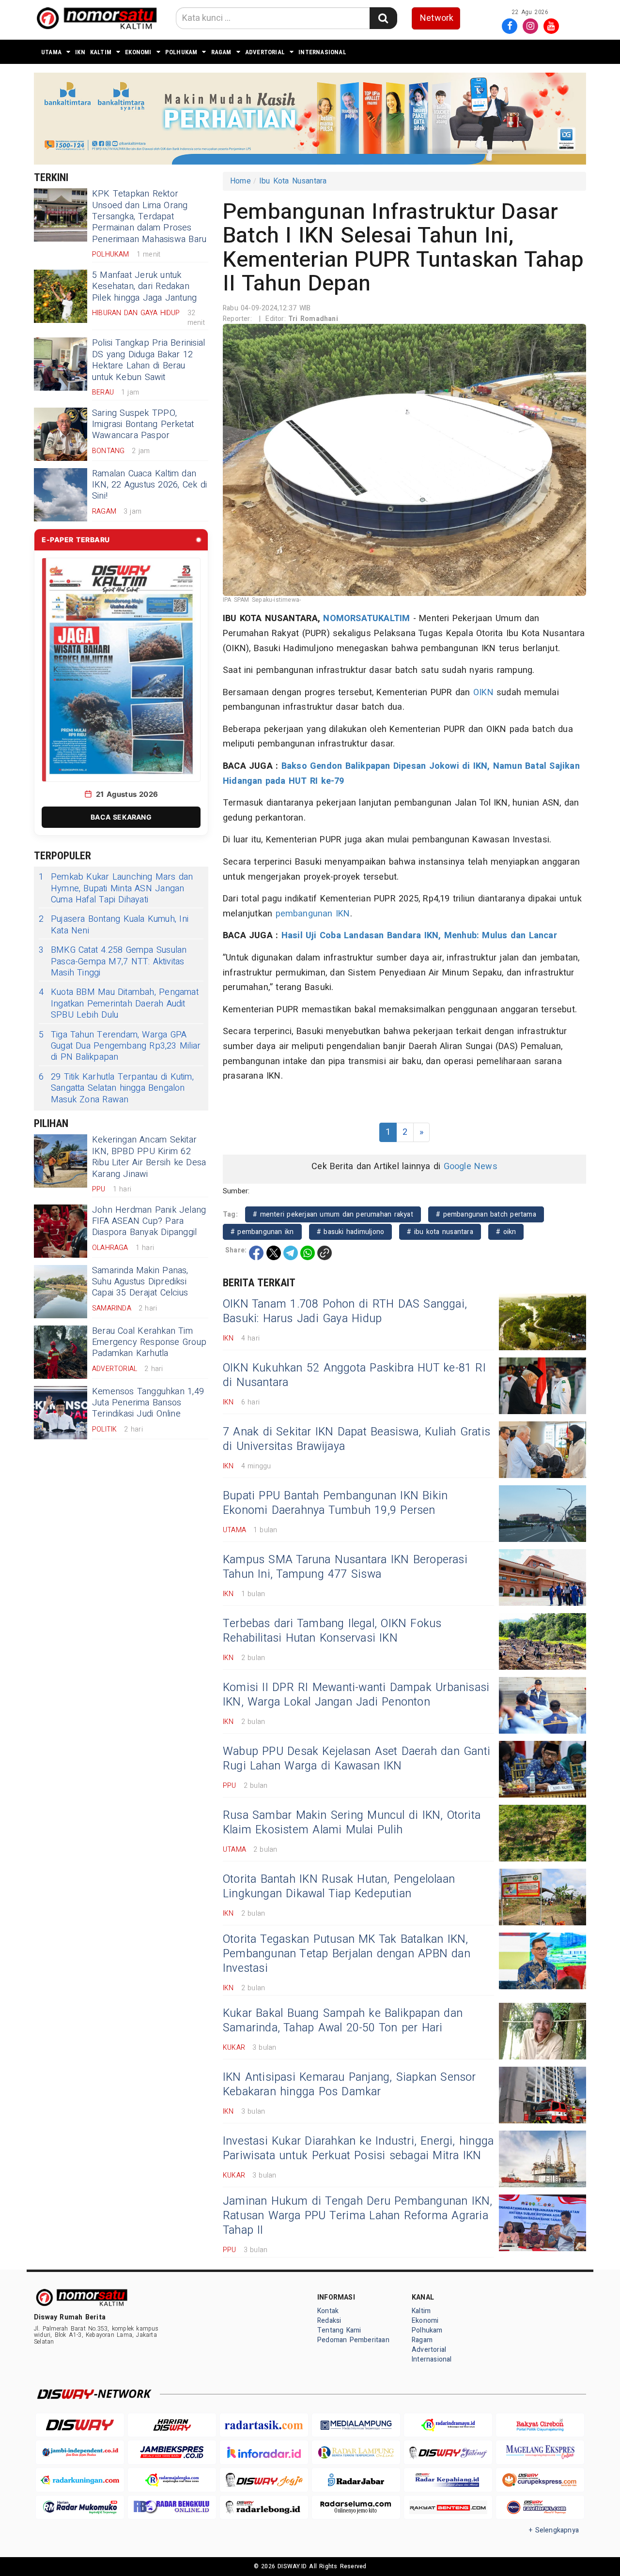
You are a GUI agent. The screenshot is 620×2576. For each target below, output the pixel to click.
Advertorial (265, 52)
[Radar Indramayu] (448, 2425)
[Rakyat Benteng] (448, 2507)
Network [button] (437, 18)
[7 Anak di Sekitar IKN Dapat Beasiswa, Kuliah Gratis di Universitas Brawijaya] (542, 1450)
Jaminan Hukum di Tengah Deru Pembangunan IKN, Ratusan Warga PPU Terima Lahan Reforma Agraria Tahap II (358, 2216)
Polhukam (181, 52)
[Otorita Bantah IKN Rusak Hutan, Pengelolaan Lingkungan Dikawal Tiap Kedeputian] (542, 1897)
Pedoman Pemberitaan (353, 2340)
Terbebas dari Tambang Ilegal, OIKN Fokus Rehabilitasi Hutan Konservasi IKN (332, 1631)
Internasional (322, 52)
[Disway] (80, 2425)
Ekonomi (138, 52)
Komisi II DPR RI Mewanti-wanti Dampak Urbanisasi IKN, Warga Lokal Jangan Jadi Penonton (356, 1695)
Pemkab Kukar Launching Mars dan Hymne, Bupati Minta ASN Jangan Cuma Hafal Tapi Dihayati (116, 888)
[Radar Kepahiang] (448, 2480)
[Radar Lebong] (264, 2507)
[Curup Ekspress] (540, 2480)
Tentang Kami (339, 2330)
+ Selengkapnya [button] (554, 2530)
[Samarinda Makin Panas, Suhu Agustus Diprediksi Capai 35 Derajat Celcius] (61, 1292)
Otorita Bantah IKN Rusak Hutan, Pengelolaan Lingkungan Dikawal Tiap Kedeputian (339, 1887)
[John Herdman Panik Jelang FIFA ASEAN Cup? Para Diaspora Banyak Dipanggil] (61, 1231)
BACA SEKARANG (121, 817)
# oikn (506, 1232)
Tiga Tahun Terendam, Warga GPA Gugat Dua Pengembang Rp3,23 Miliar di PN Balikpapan (120, 1046)
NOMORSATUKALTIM (366, 618)
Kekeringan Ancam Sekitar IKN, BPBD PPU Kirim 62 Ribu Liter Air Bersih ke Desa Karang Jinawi (149, 1157)
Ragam (221, 52)
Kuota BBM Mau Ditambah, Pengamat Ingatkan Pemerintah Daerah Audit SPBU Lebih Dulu (119, 1004)
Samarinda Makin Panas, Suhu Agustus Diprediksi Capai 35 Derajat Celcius (140, 1282)
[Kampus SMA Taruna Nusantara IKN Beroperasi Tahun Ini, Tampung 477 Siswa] (542, 1578)
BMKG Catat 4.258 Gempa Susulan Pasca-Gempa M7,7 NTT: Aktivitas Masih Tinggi (113, 961)
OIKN (483, 693)
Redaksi (329, 2321)
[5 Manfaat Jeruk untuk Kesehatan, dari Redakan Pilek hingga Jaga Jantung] (61, 296)
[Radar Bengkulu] (172, 2507)
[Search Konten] (383, 18)
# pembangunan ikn (262, 1232)
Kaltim (101, 52)
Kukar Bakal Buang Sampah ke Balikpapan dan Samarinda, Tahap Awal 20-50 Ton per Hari (343, 2021)
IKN (80, 52)
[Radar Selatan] (540, 2507)
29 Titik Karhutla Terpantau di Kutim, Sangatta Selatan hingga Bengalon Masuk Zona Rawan (116, 1088)
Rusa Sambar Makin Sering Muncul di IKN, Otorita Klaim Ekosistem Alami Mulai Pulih (352, 1823)
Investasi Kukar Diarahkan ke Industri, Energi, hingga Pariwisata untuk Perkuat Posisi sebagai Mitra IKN (358, 2149)
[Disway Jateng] (448, 2452)
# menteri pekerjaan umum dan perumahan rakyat (333, 1214)
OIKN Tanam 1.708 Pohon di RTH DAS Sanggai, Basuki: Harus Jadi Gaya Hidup (345, 1311)
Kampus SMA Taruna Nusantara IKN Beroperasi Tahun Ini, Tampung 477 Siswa (345, 1567)
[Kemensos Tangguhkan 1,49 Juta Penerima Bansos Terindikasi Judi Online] (61, 1413)
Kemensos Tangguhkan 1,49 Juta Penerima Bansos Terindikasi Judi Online (148, 1403)
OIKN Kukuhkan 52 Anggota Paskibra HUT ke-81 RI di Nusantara (354, 1375)
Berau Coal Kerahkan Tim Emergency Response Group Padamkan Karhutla (149, 1342)
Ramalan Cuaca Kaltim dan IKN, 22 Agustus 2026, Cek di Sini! (149, 485)
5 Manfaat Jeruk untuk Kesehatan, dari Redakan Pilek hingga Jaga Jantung (144, 287)
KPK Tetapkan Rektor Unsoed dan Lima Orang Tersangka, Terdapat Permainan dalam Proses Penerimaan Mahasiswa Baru (149, 217)
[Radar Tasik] (264, 2425)
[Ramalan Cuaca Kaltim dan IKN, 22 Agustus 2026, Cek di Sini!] (61, 495)
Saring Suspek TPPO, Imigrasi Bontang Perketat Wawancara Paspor (143, 425)
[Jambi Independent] (80, 2452)
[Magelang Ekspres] (540, 2452)
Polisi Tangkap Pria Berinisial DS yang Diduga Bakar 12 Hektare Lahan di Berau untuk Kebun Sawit (148, 360)
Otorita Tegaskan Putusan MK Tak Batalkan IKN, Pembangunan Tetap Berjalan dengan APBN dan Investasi (347, 1954)
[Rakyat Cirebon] (540, 2425)
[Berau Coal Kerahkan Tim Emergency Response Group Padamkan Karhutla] (61, 1352)
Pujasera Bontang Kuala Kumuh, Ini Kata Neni (114, 925)
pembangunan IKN (313, 914)
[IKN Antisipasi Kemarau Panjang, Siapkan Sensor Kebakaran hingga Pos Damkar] (542, 2095)
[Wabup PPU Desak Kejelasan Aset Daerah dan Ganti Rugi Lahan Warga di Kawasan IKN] (542, 1769)
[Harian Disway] (172, 2425)
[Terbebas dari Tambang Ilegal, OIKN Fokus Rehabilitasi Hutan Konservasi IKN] (542, 1641)
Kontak (328, 2311)
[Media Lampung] (356, 2425)
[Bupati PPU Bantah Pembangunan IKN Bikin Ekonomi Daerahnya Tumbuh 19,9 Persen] (542, 1514)
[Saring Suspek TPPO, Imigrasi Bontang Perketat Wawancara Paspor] (61, 434)
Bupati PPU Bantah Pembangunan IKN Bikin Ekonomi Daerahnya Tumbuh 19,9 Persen (335, 1503)
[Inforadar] (264, 2452)
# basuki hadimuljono (350, 1232)
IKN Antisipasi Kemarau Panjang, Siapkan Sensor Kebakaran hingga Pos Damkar (349, 2085)
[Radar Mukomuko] (80, 2507)
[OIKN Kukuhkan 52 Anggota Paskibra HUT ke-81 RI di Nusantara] (542, 1386)
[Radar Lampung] (356, 2452)
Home (240, 181)
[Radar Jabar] (356, 2480)
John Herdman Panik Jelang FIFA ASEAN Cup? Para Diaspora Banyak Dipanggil (149, 1221)
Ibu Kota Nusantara (293, 181)
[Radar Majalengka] (172, 2480)
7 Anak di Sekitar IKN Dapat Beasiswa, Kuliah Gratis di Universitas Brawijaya (356, 1439)
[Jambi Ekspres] (172, 2452)
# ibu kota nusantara (440, 1232)
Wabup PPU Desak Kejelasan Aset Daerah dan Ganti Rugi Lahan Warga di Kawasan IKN (356, 1759)
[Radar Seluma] (356, 2507)
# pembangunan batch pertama (486, 1214)
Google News (471, 1166)
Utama (51, 52)
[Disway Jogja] (264, 2480)
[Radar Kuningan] (80, 2480)
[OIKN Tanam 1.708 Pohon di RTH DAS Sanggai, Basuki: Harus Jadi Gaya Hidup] (542, 1322)
